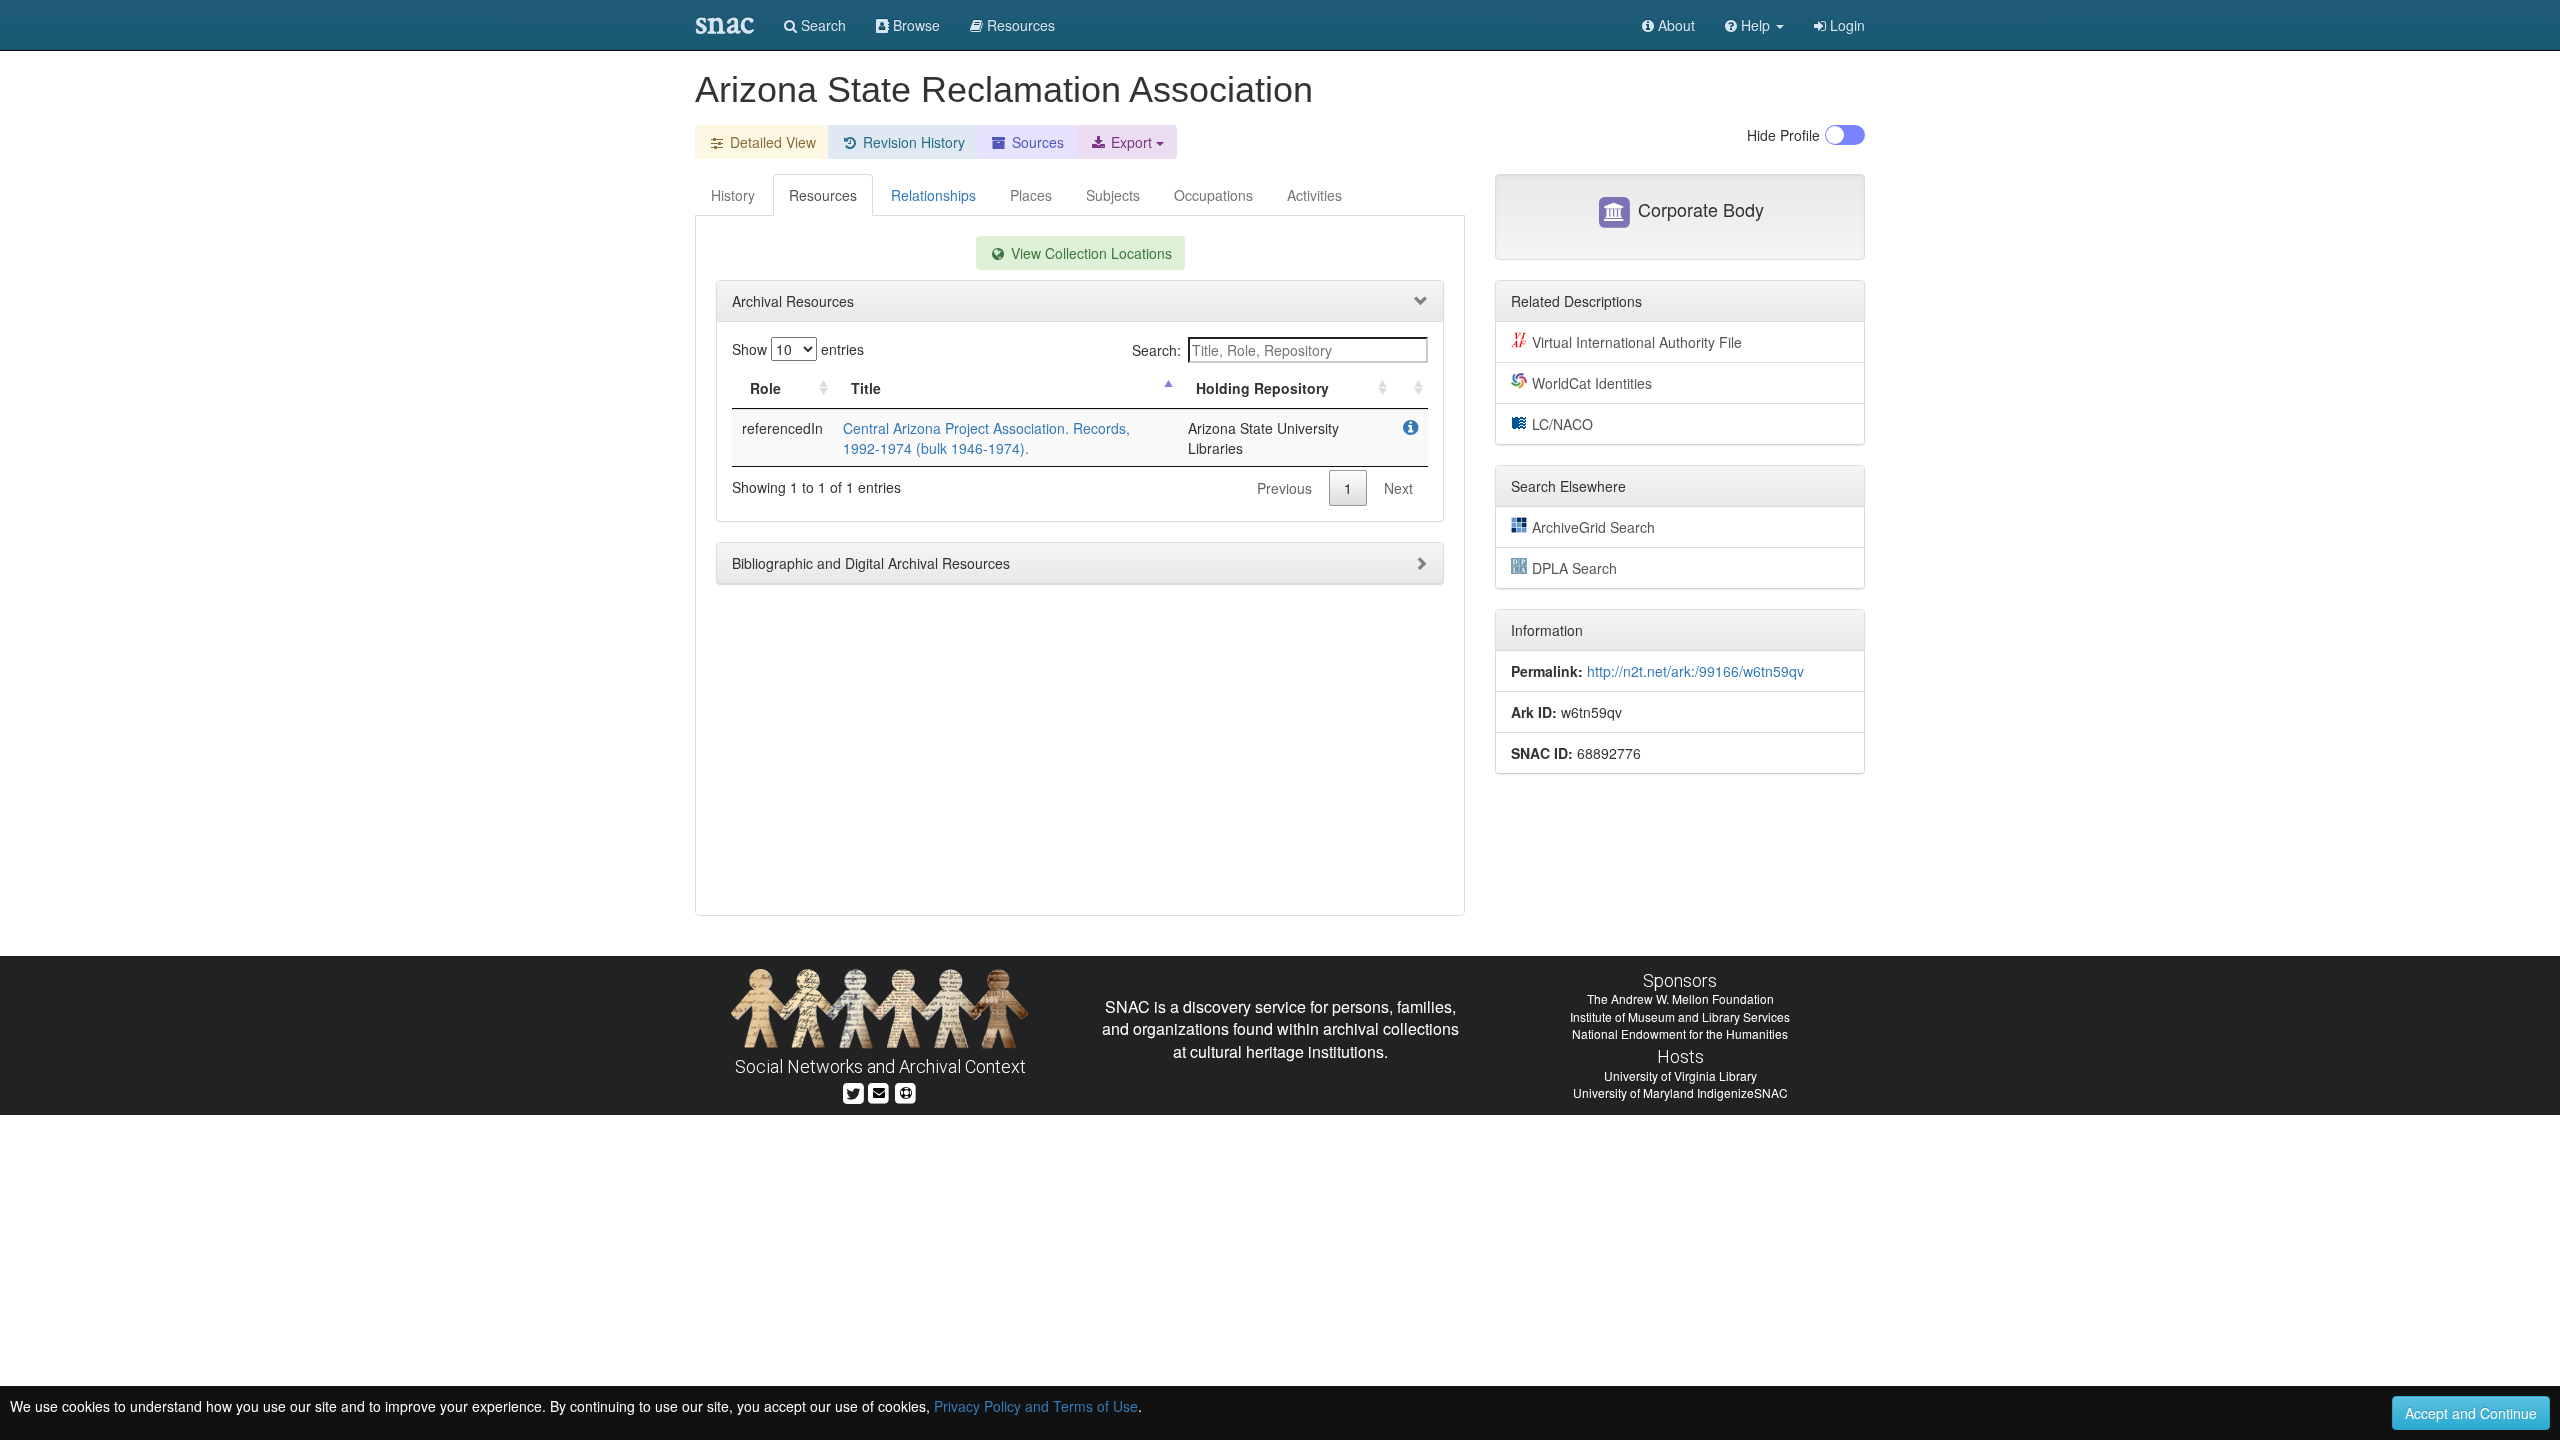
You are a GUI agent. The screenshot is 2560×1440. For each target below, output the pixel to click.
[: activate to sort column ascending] (1410, 388)
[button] (1754, 25)
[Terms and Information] (906, 1091)
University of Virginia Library (1680, 1075)
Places (1031, 195)
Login (1845, 25)
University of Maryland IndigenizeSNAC (1680, 1092)
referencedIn (782, 428)
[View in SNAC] (1410, 428)
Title (866, 388)
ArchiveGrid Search (1593, 527)
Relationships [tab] (933, 195)
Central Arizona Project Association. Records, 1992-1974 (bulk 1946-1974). (986, 438)
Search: (1156, 350)
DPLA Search (1574, 568)
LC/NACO (1562, 424)
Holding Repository (1262, 388)
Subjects (1113, 195)
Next (1398, 488)
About (1674, 25)
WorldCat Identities (1592, 383)
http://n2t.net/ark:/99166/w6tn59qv (1695, 671)
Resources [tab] (823, 195)
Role (765, 388)
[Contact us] (879, 1091)
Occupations (1213, 195)
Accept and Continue (2471, 1413)
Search (821, 25)
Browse (914, 25)
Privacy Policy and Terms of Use (1036, 1406)
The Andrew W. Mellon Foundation (1680, 998)
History (733, 195)
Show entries (798, 349)
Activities (1314, 195)
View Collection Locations (1089, 253)
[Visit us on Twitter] (853, 1091)
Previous (1284, 488)
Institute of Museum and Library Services (1680, 1016)
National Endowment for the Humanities (1680, 1033)
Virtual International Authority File (1637, 342)
